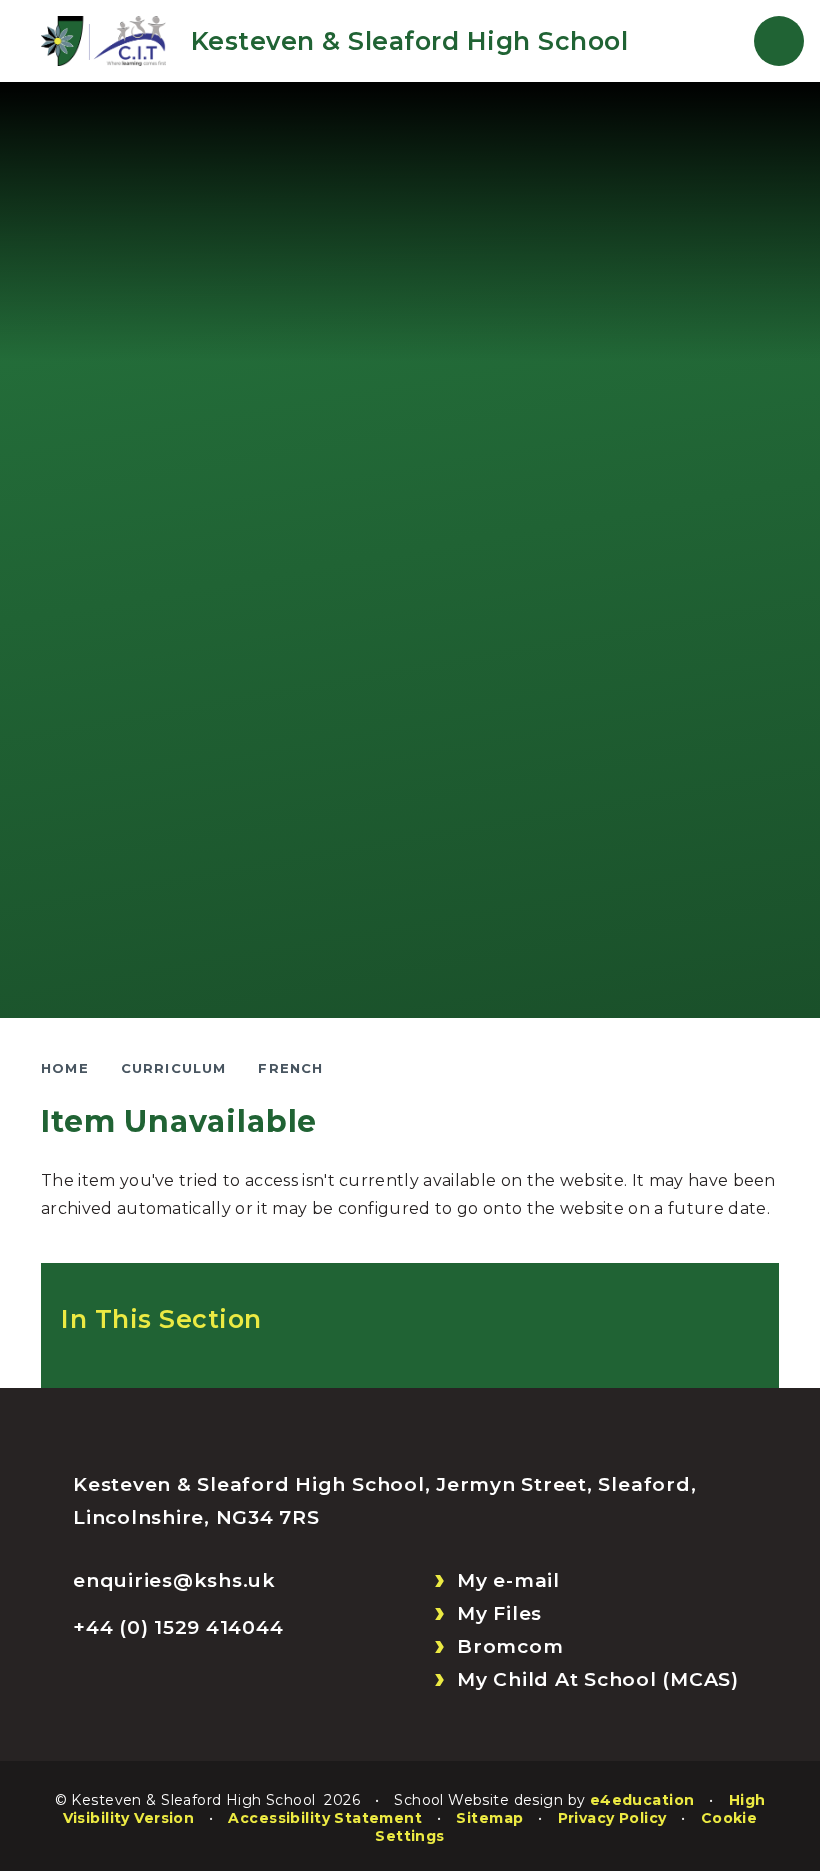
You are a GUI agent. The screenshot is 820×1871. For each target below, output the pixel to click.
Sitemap (489, 1818)
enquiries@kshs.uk (174, 1580)
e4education (642, 1800)
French (290, 1068)
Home (65, 1068)
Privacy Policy (612, 1818)
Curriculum (174, 1068)
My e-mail (508, 1580)
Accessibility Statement (325, 1818)
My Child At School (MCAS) (598, 1679)
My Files (499, 1613)
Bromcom (510, 1646)
